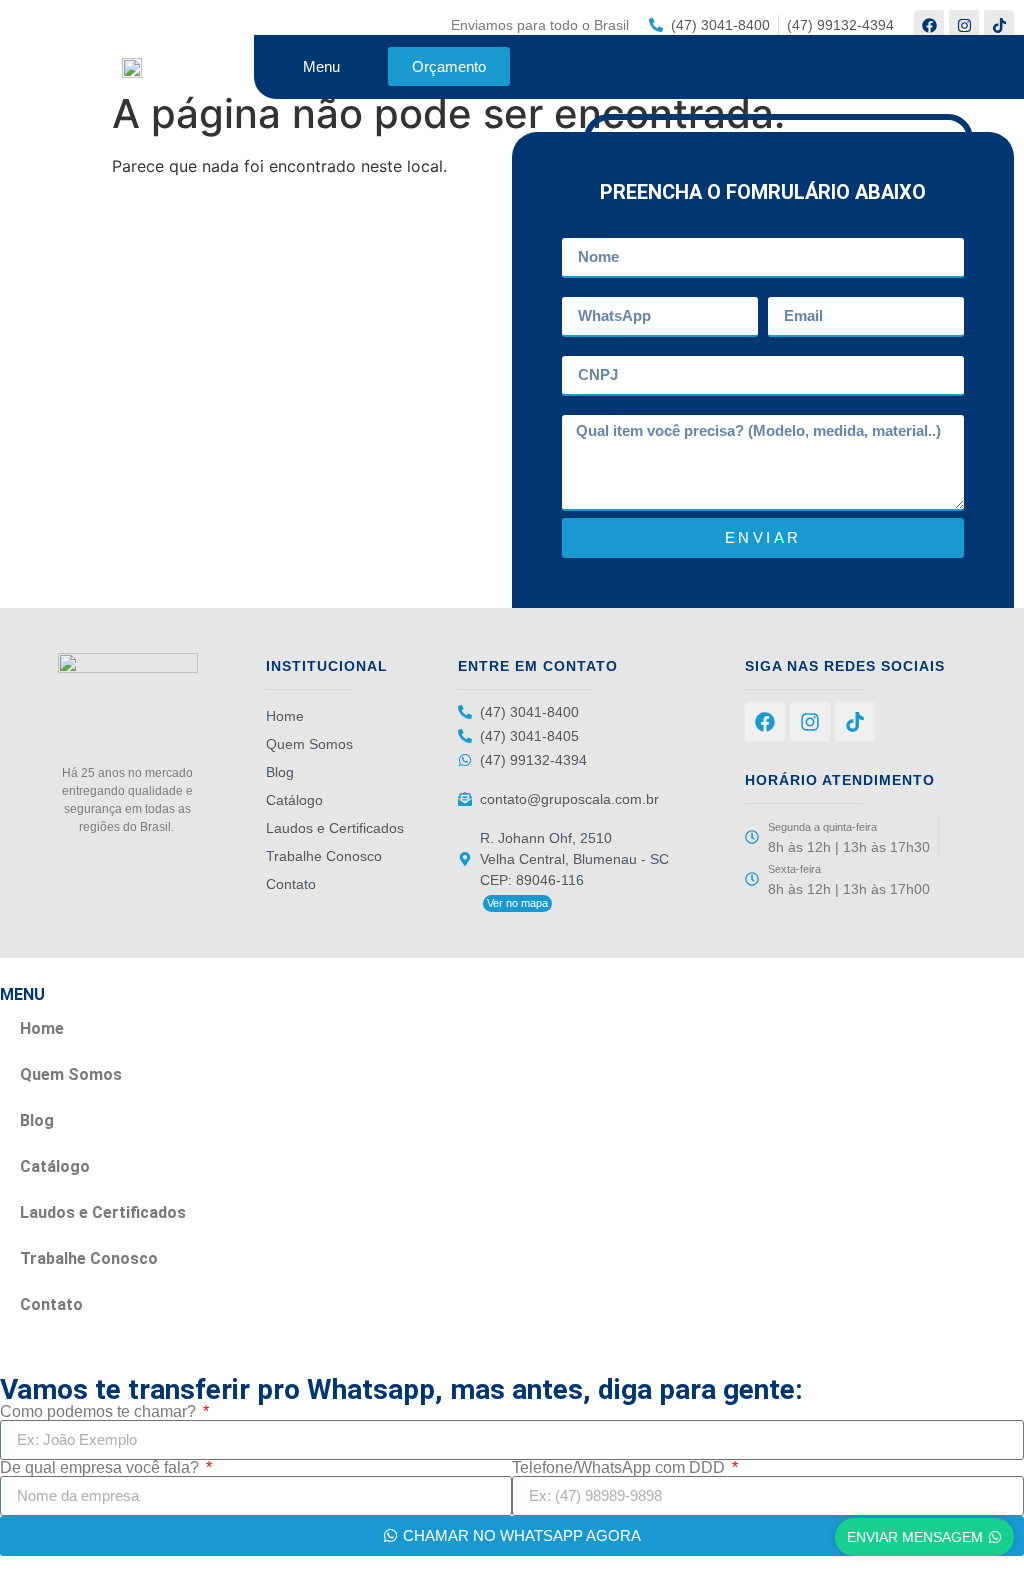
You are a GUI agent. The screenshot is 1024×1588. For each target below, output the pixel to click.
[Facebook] (929, 25)
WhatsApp (601, 289)
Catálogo (294, 800)
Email (790, 289)
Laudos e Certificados (335, 828)
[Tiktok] (999, 25)
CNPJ (585, 348)
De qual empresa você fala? (101, 1468)
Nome (585, 230)
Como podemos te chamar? (100, 1412)
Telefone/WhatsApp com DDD (620, 1468)
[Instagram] (964, 25)
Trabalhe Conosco (324, 856)
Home (285, 716)
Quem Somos (309, 744)
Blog (280, 772)
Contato (291, 884)
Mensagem (603, 407)
